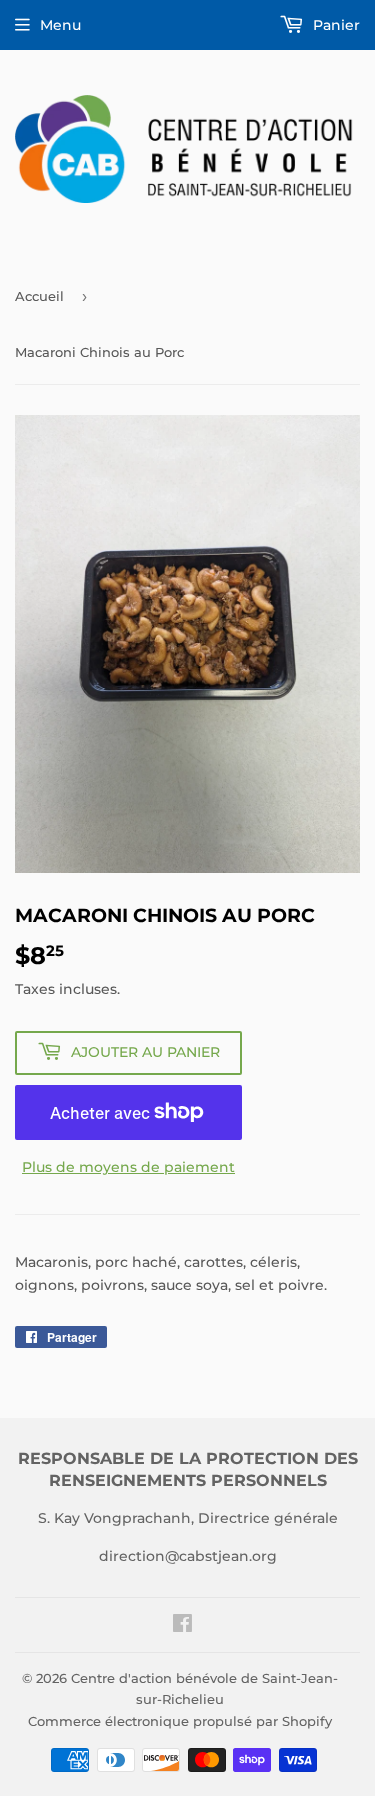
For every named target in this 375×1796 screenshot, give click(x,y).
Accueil (39, 296)
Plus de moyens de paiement (128, 1167)
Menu (60, 25)
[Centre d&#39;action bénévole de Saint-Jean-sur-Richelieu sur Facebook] (182, 1626)
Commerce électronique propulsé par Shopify (180, 1721)
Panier (334, 25)
